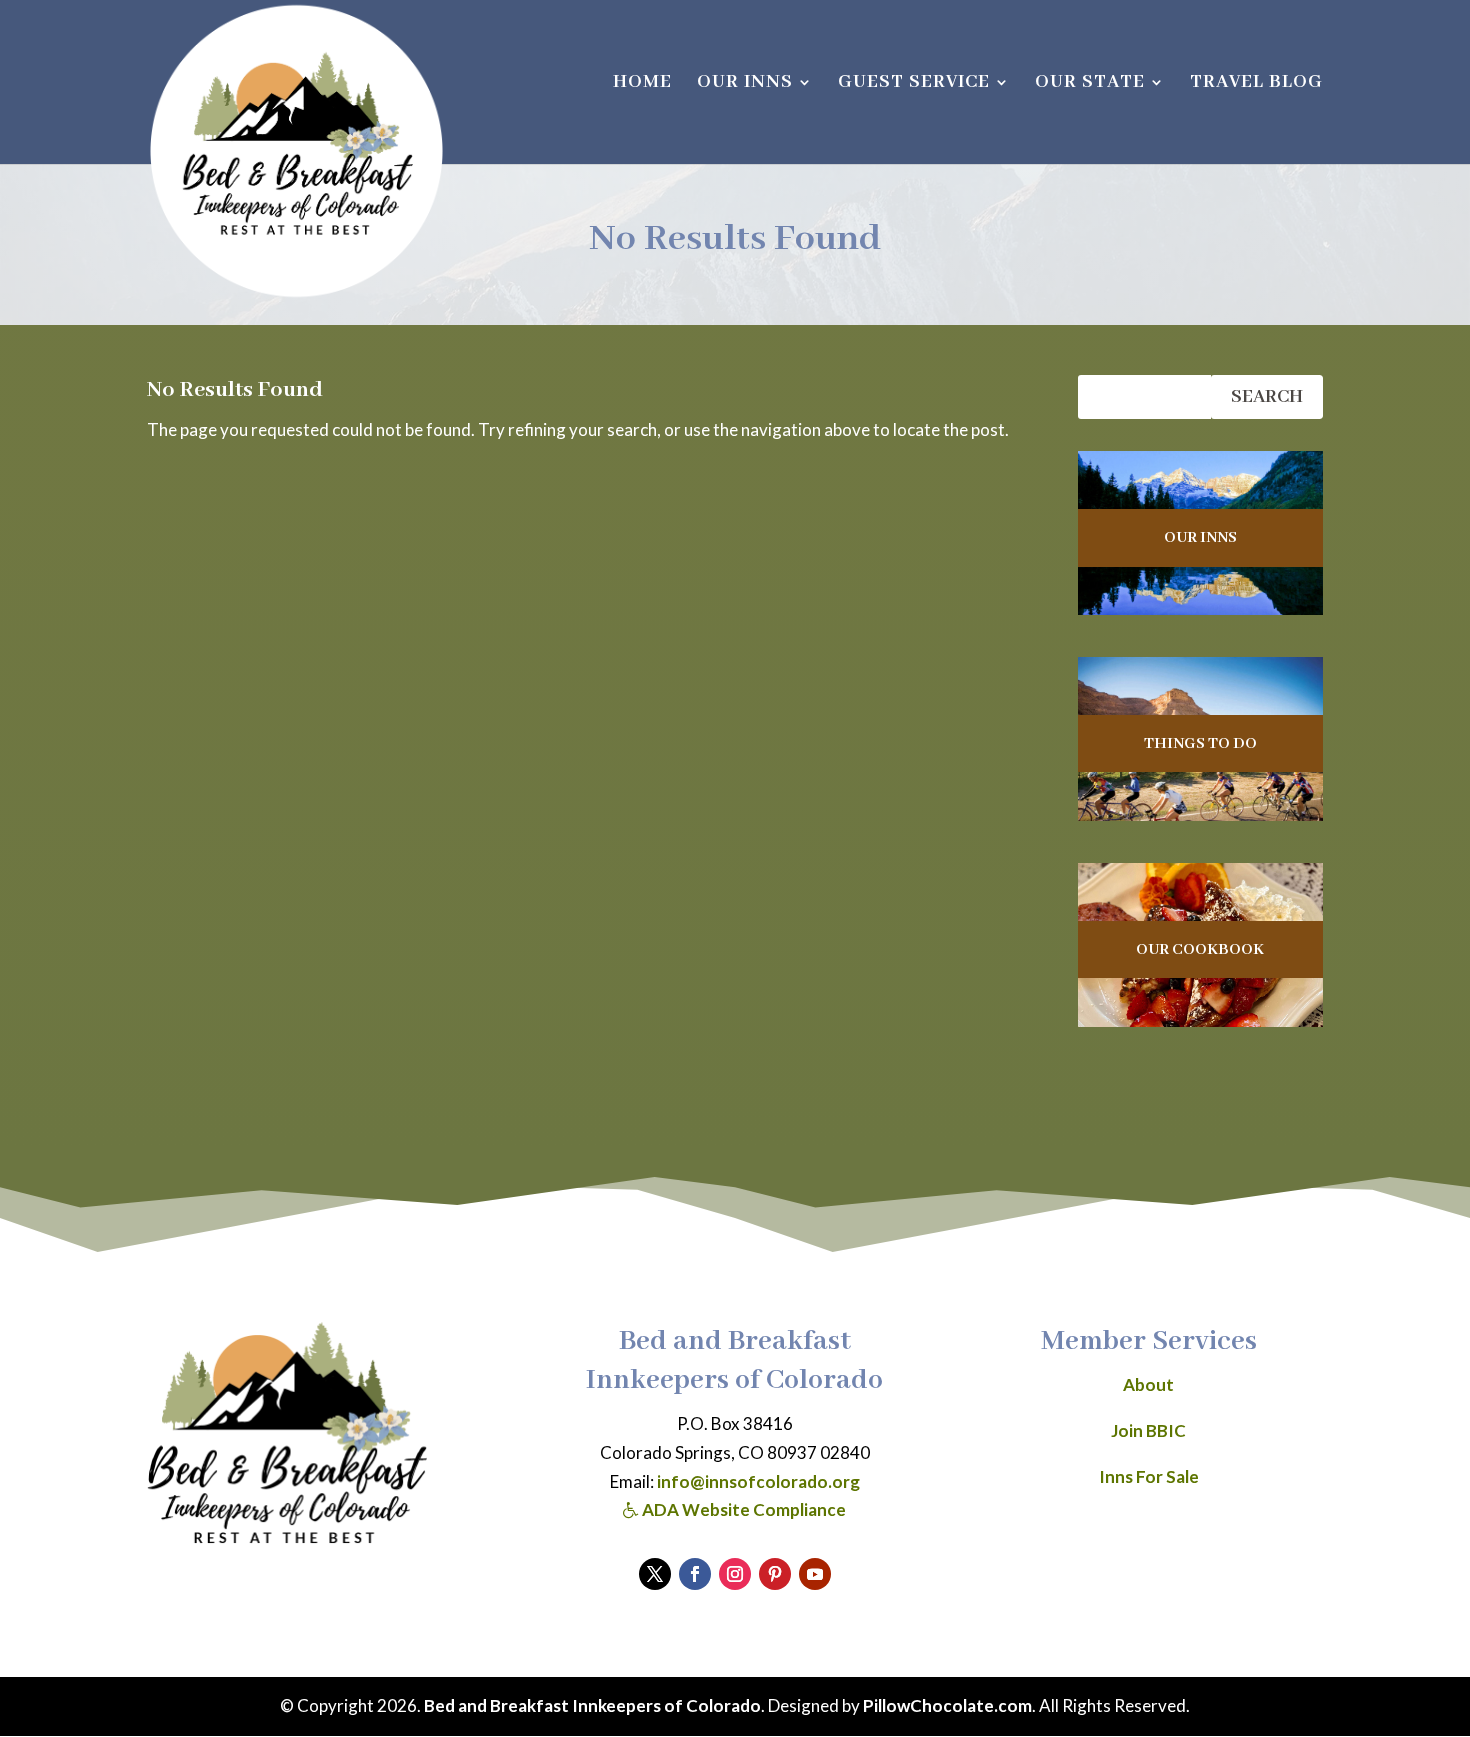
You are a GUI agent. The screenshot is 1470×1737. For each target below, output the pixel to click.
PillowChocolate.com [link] (947, 1705)
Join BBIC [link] (1148, 1430)
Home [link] (642, 84)
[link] (296, 151)
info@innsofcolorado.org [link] (758, 1481)
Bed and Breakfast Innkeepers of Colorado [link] (592, 1705)
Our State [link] (1090, 84)
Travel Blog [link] (1256, 84)
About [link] (1148, 1384)
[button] (655, 1574)
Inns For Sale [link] (1149, 1476)
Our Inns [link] (745, 84)
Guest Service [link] (914, 84)
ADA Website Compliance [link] (742, 1509)
